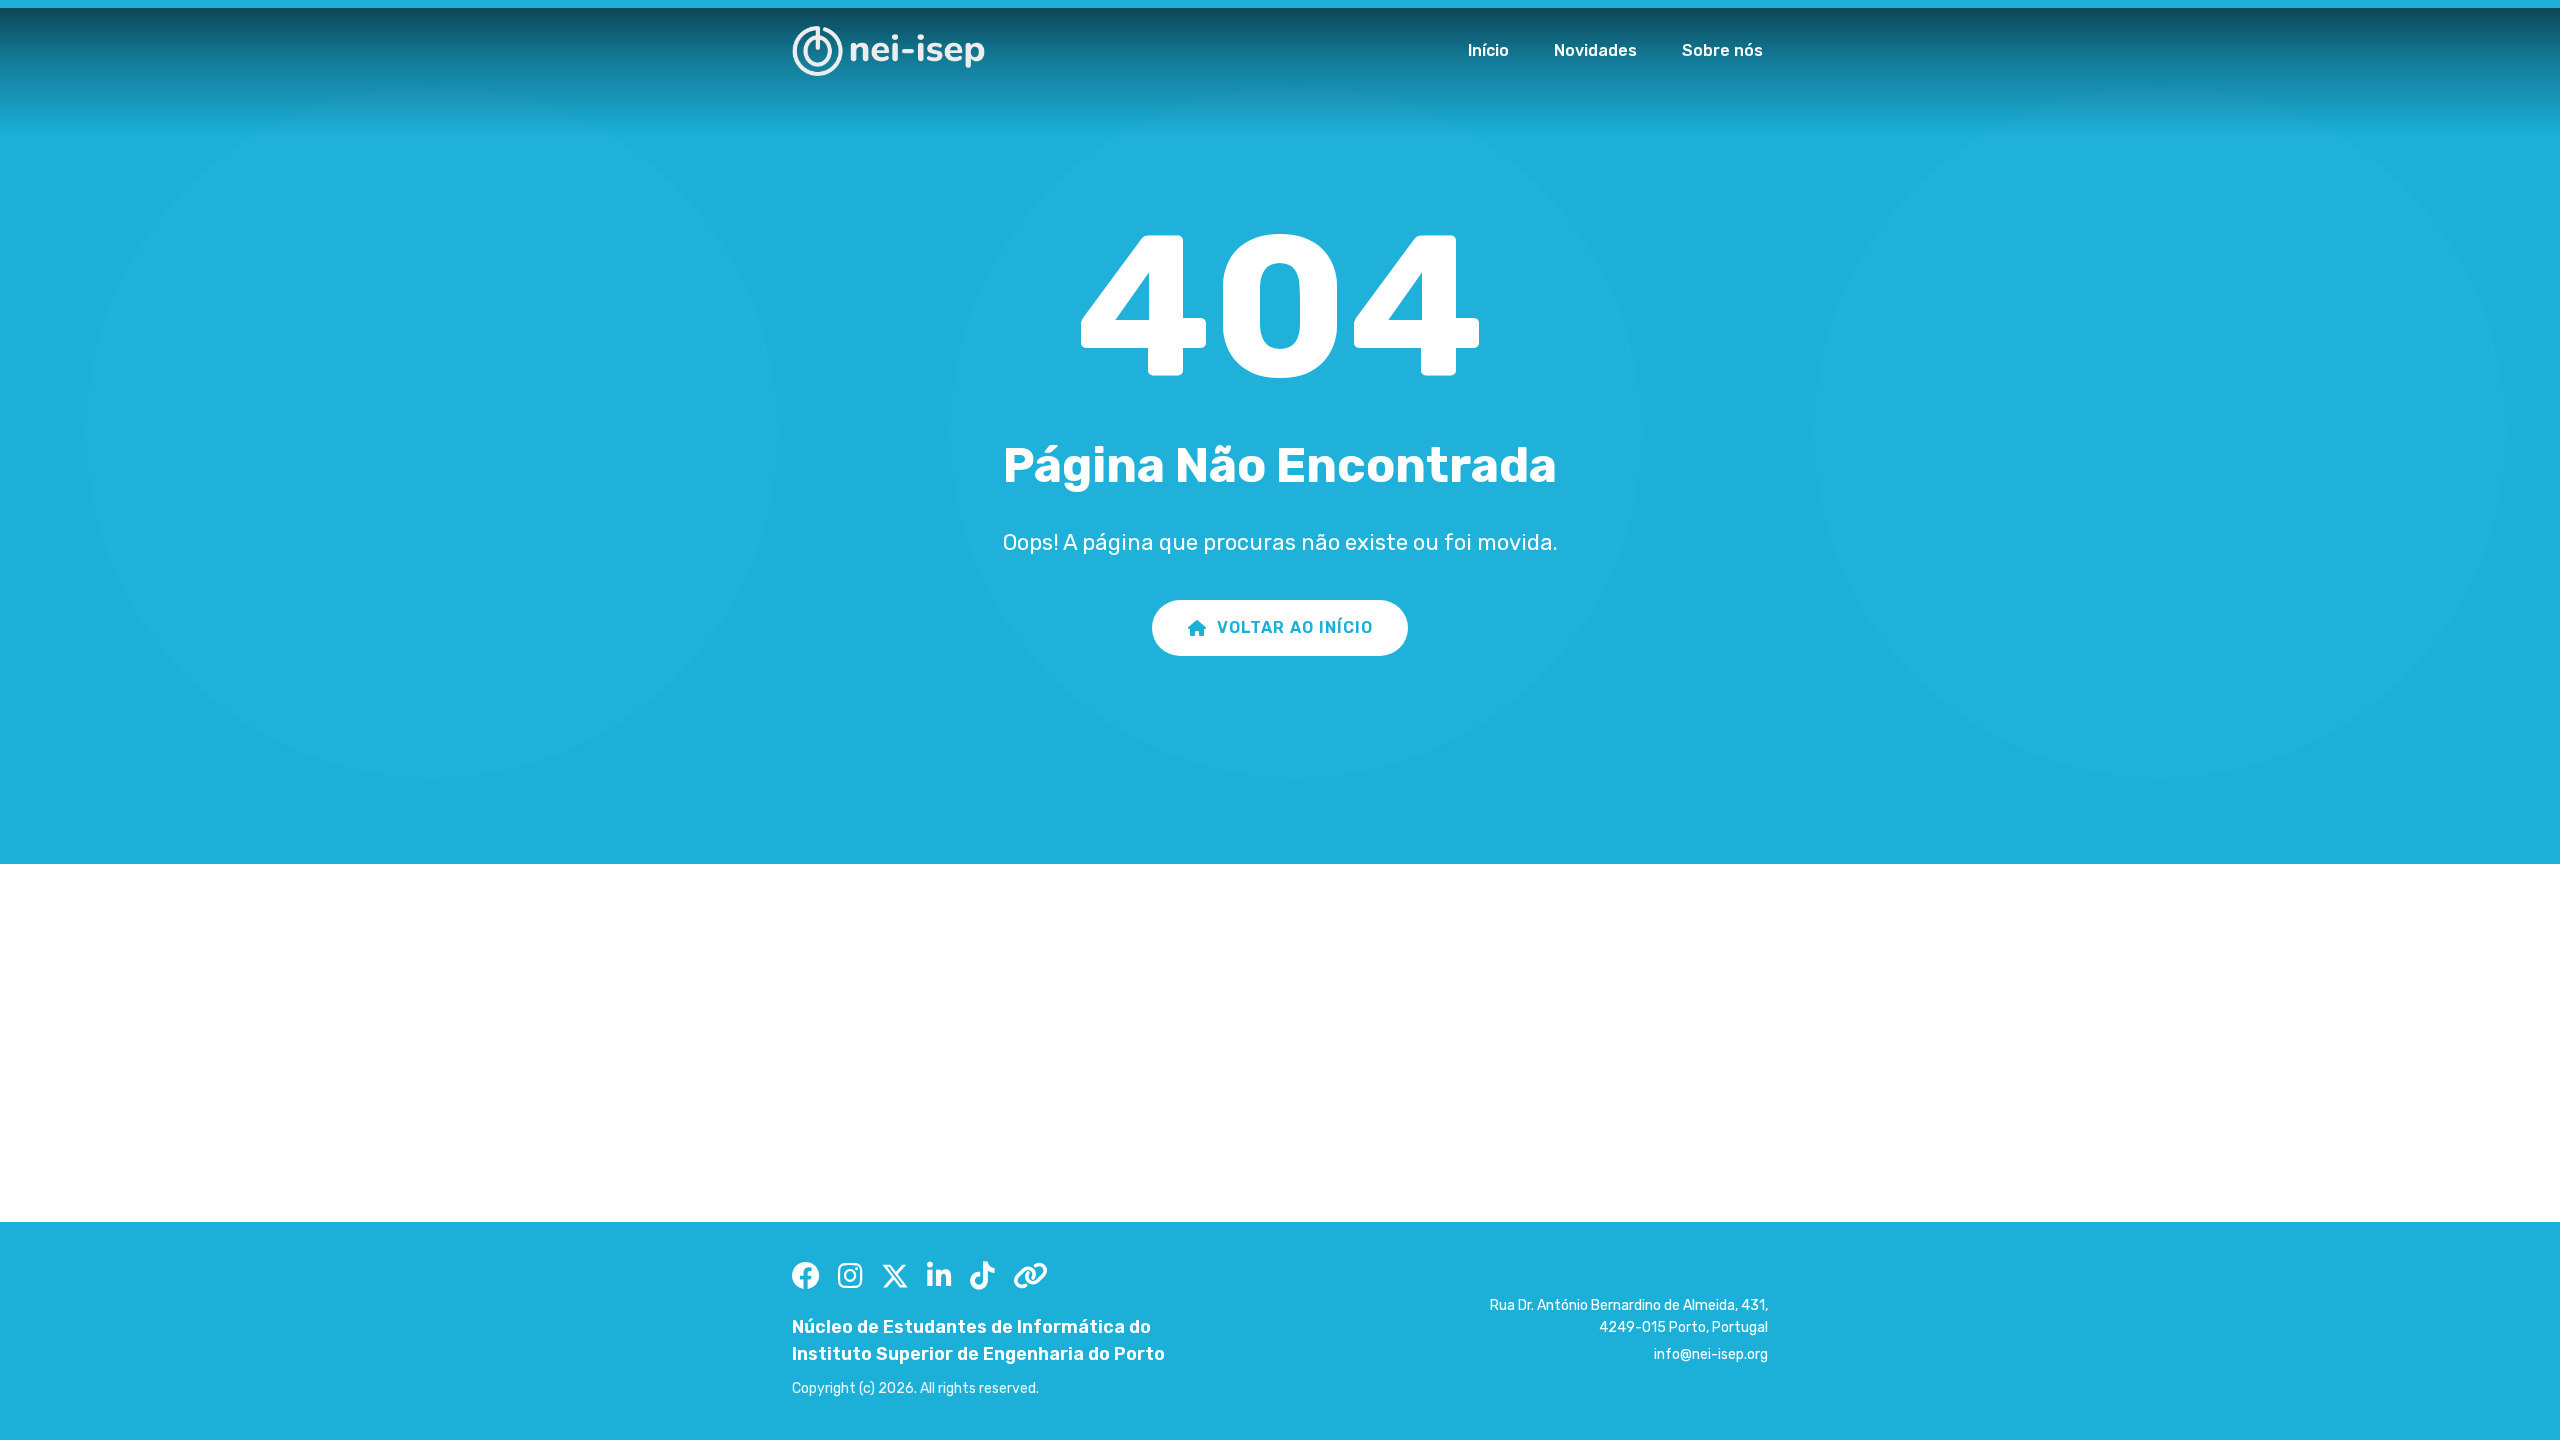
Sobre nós (1722, 50)
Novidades (1595, 50)
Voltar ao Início (1295, 627)
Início (1488, 50)
